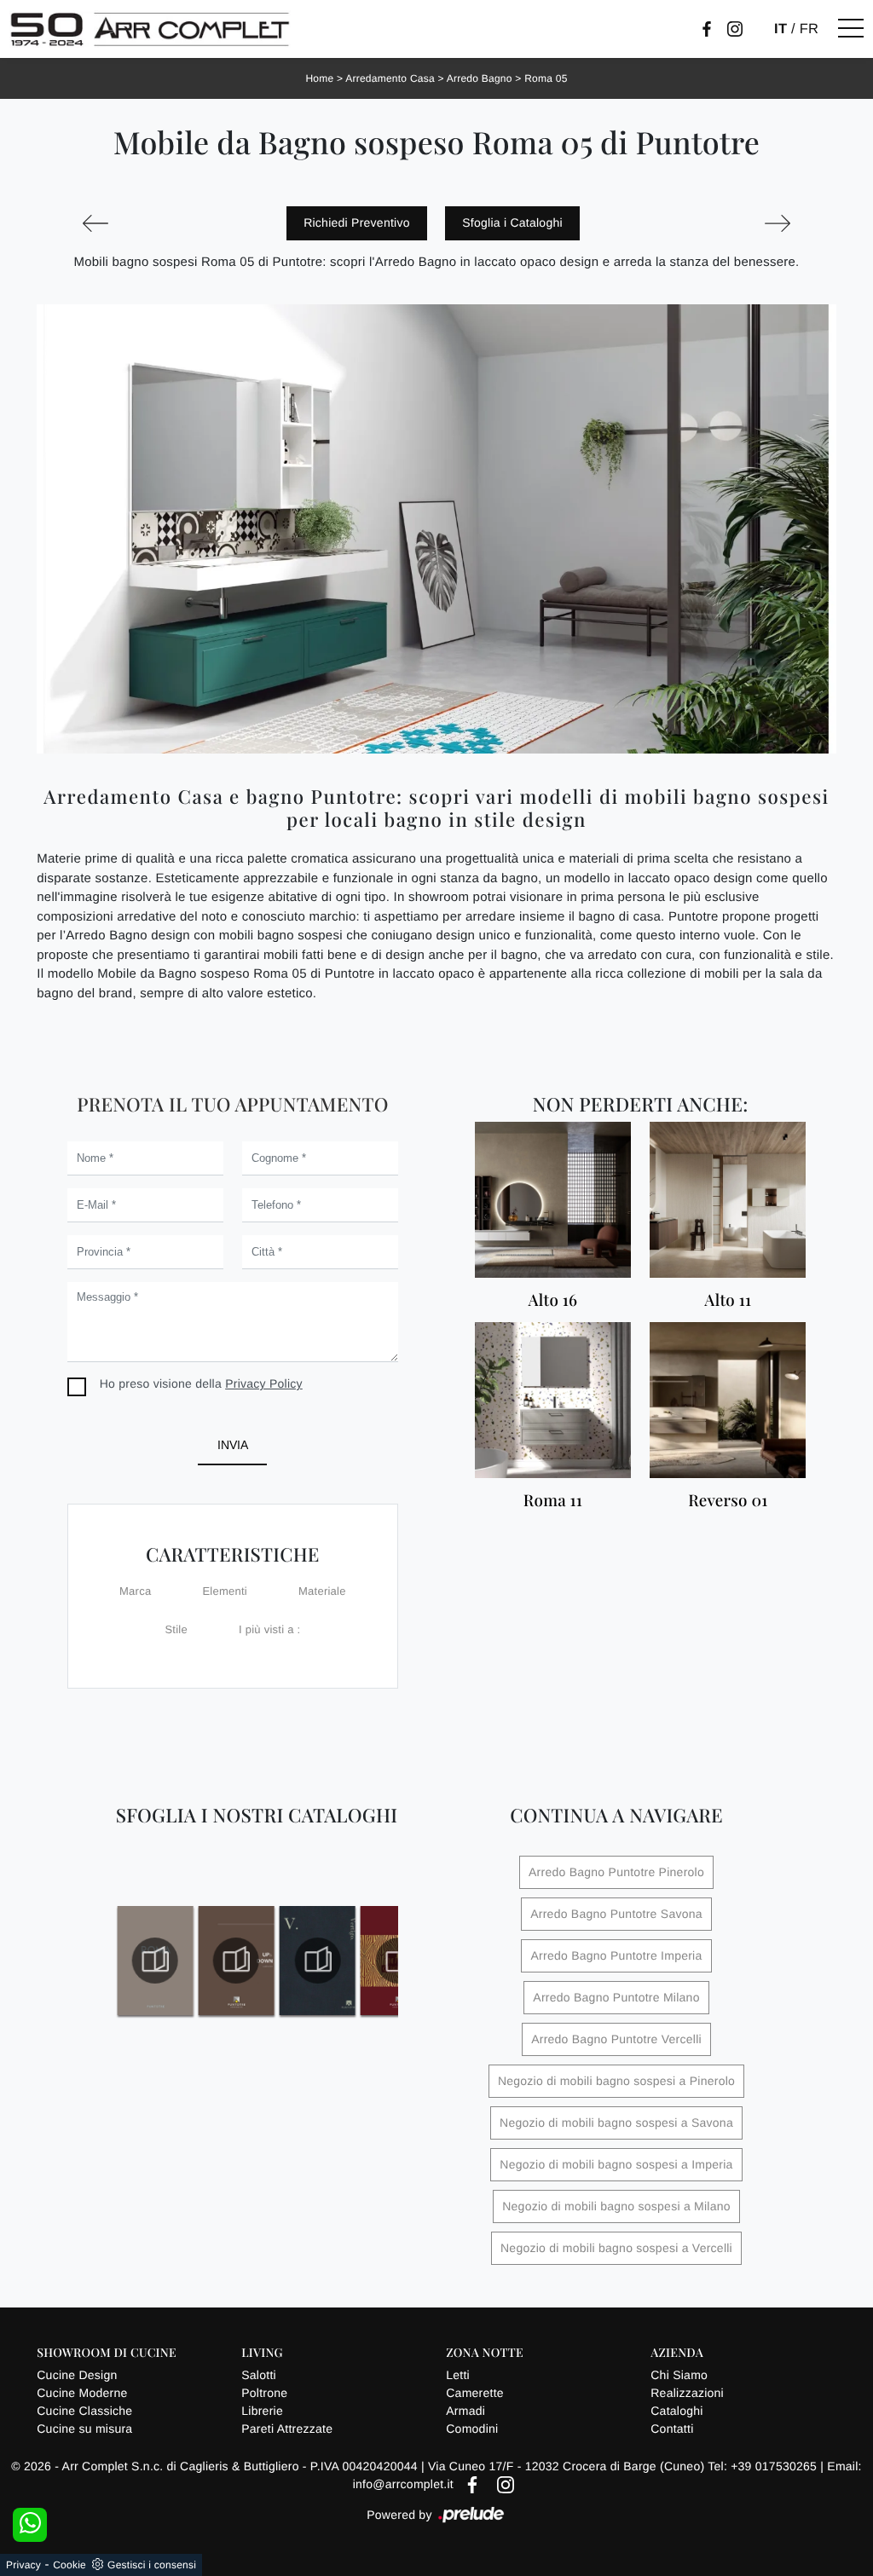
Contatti (672, 2429)
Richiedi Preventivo (357, 222)
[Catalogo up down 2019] (236, 1961)
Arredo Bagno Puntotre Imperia (616, 1955)
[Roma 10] (777, 223)
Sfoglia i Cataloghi (512, 222)
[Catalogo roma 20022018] (155, 1961)
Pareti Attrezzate (287, 2429)
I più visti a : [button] (269, 1629)
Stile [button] (176, 1629)
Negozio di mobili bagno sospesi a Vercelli (616, 2248)
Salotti (259, 2375)
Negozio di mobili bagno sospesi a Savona (616, 2123)
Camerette (475, 2393)
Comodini (472, 2429)
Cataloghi (676, 2411)
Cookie (69, 2565)
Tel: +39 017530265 (764, 2466)
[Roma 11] (553, 1400)
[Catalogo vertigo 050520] (317, 1961)
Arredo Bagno (480, 78)
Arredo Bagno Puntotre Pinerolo (616, 1872)
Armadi (465, 2411)
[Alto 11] (728, 1199)
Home (319, 78)
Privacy (23, 2565)
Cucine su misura (84, 2429)
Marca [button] (135, 1591)
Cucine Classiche (84, 2411)
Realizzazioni (687, 2393)
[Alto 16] (553, 1199)
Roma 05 (546, 78)
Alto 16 (553, 1300)
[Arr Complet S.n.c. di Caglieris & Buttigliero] (150, 29)
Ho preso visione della (201, 1383)
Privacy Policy (264, 1383)
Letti (458, 2375)
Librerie (262, 2411)
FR (809, 29)
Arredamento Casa (390, 78)
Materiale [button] (322, 1591)
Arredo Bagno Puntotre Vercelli (616, 2039)
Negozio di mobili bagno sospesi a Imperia (616, 2164)
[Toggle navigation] (851, 29)
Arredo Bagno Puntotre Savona (616, 1914)
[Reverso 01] (728, 1400)
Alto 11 (728, 1300)
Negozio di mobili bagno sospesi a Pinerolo (616, 2081)
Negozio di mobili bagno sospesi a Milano (616, 2206)
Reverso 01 (728, 1501)
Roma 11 (553, 1501)
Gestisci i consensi (152, 2565)
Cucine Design (77, 2375)
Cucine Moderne (82, 2393)
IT (780, 29)
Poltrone (264, 2393)
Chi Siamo (679, 2375)
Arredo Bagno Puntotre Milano (616, 1997)
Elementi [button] (225, 1591)
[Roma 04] (95, 223)
